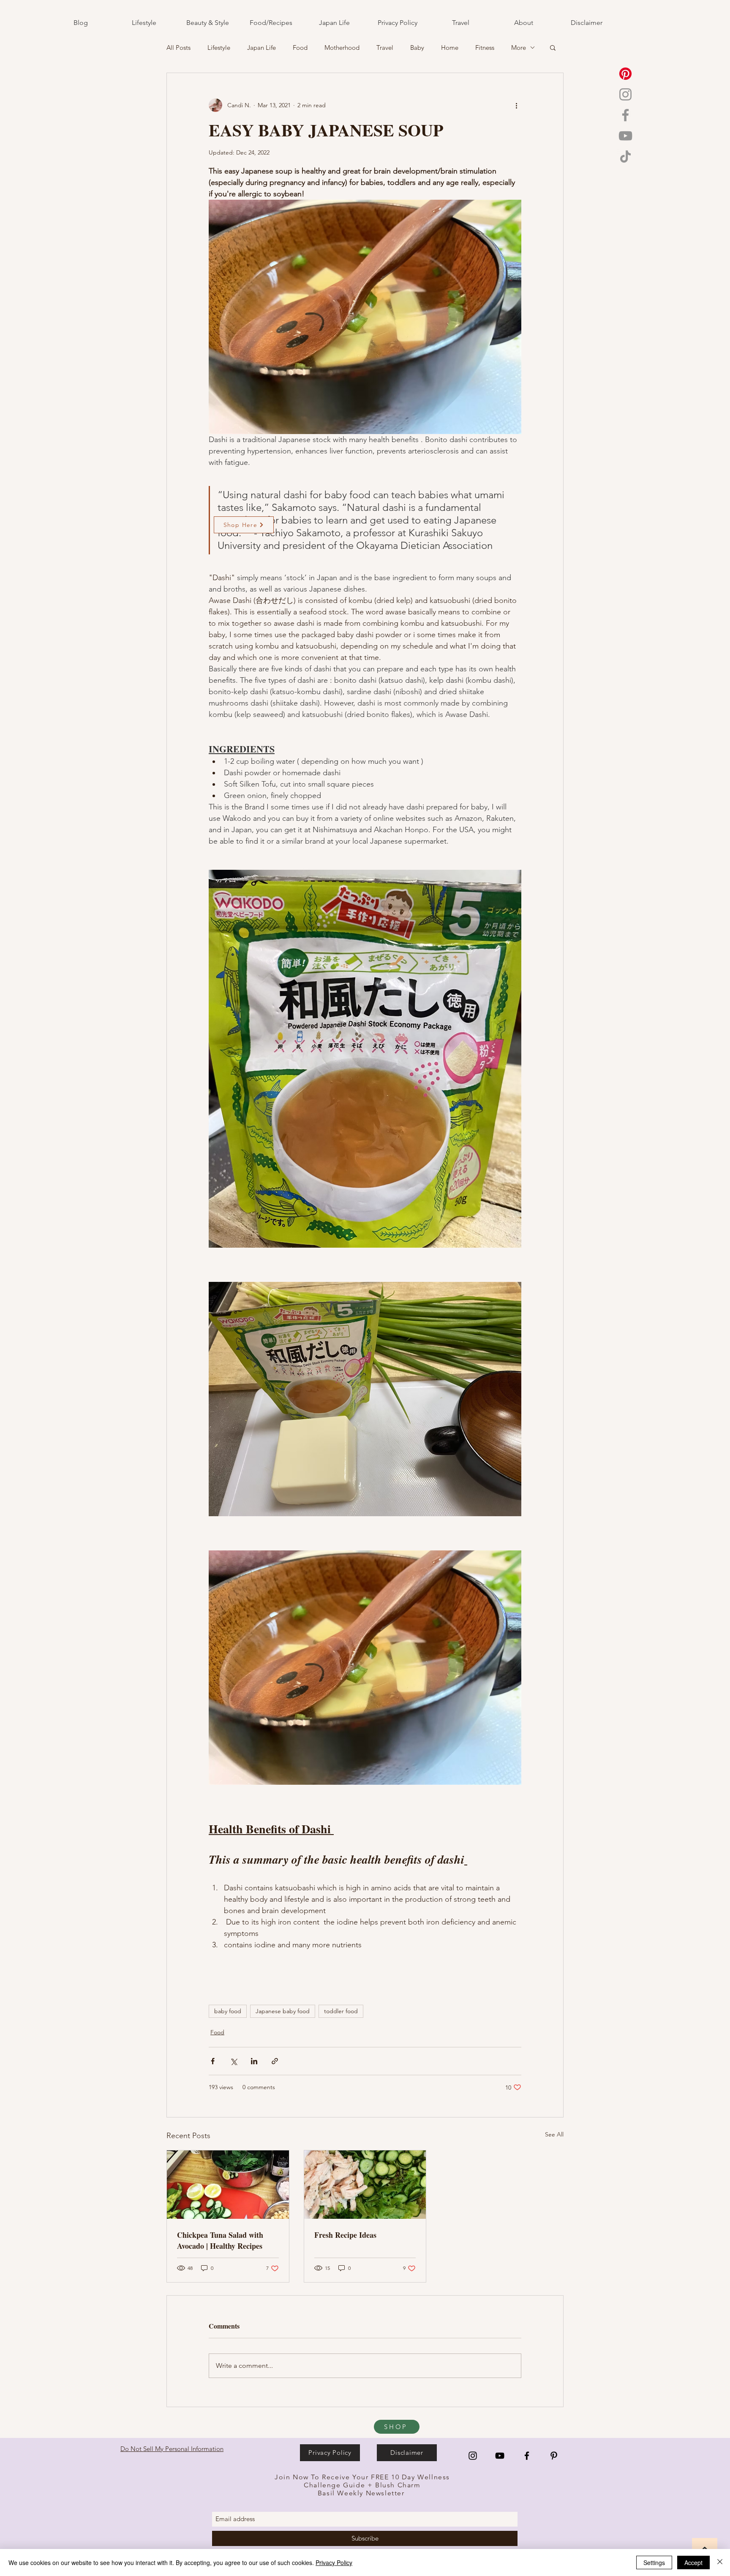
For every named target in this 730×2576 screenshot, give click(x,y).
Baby (417, 48)
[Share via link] (275, 2061)
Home (450, 48)
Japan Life (261, 48)
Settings (654, 2562)
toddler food (341, 2011)
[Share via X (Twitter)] (233, 2061)
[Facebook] (625, 115)
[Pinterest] (625, 74)
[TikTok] (625, 156)
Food (300, 48)
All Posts (178, 48)
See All (554, 2134)
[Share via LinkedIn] (254, 2061)
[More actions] (516, 105)
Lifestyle (219, 48)
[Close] (720, 2562)
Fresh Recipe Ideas (345, 2235)
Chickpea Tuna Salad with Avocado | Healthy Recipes (220, 2240)
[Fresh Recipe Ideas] (365, 2185)
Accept (693, 2562)
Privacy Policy (334, 2562)
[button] (553, 47)
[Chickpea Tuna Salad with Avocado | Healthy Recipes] (228, 2185)
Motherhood (342, 48)
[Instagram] (625, 94)
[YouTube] (625, 136)
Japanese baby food (283, 2011)
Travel (385, 48)
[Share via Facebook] (213, 2061)
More (519, 48)
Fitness (485, 48)
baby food (228, 2011)
